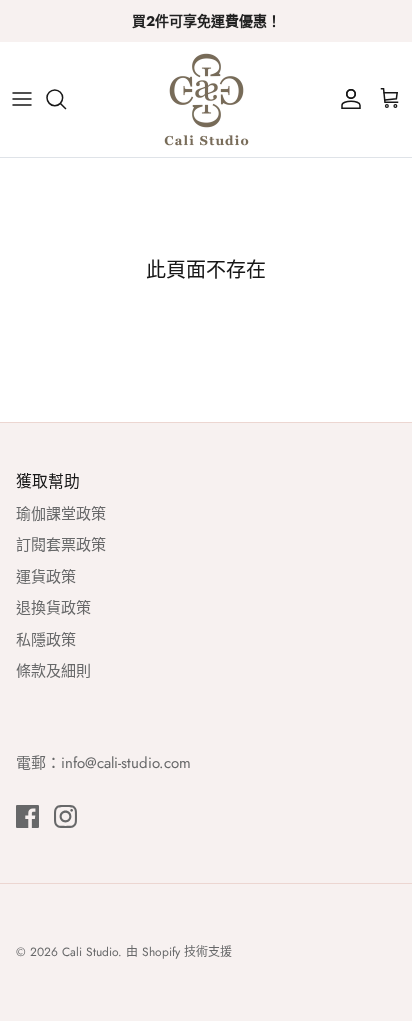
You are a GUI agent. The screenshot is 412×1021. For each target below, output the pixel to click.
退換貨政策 (53, 608)
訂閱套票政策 (61, 545)
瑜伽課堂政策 (61, 514)
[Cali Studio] (206, 99)
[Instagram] (65, 816)
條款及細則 (53, 671)
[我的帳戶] (346, 99)
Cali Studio (90, 952)
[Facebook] (27, 816)
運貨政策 (46, 577)
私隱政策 (46, 640)
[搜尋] (66, 99)
